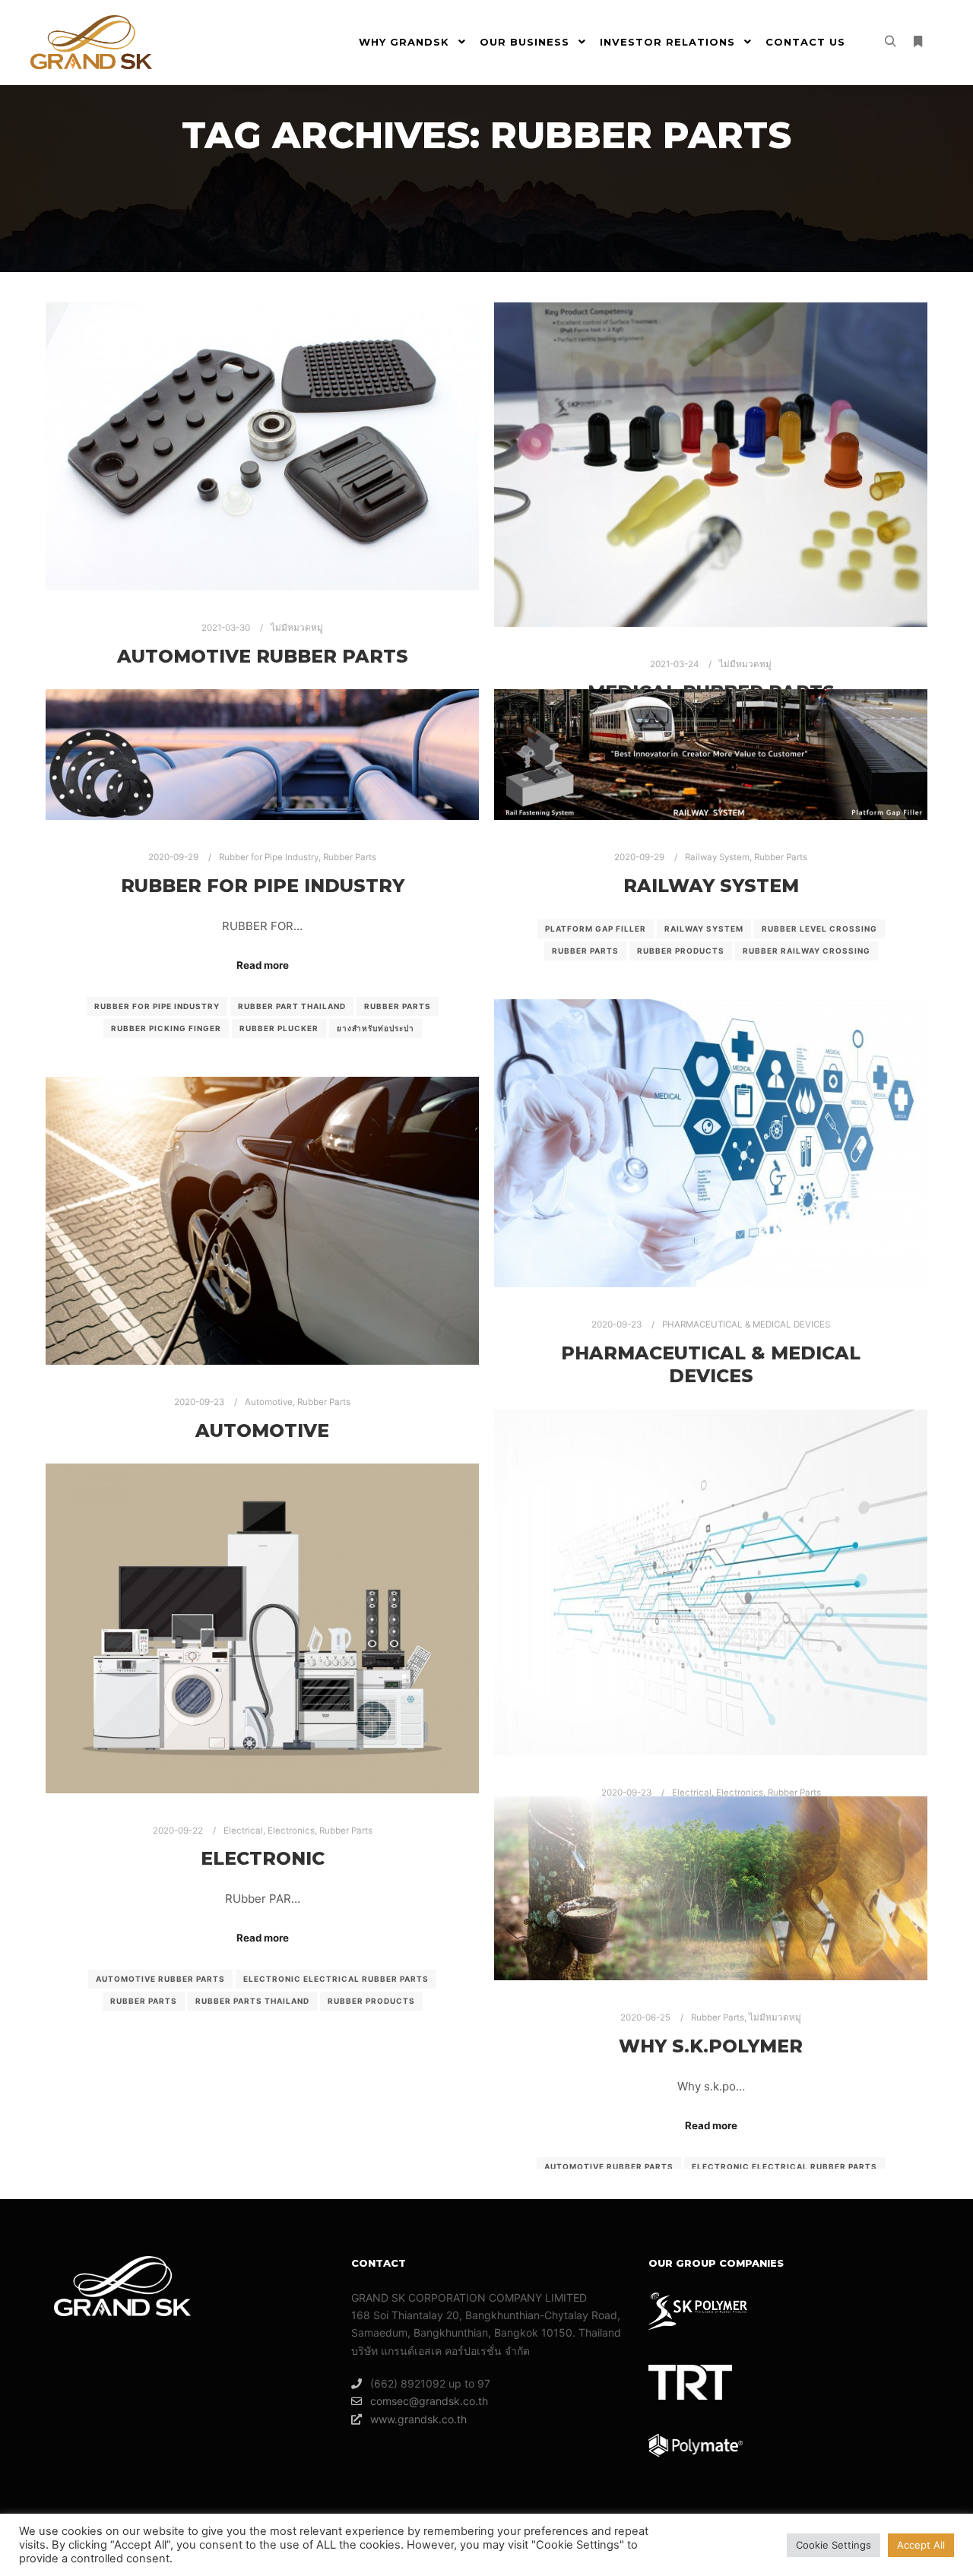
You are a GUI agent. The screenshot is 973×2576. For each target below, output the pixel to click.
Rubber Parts (350, 857)
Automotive (269, 1402)
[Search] (890, 42)
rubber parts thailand (252, 2001)
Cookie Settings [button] (834, 2545)
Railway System (717, 857)
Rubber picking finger (166, 1028)
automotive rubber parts (160, 1979)
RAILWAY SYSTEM (711, 886)
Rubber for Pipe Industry (269, 857)
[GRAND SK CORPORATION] (91, 42)
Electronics (740, 1793)
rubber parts (398, 1006)
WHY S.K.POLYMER (711, 2046)
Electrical (692, 1793)
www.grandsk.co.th (418, 2419)
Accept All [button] (921, 2545)
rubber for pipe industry (157, 1006)
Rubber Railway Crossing (807, 951)
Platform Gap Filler (596, 929)
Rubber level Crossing (819, 929)
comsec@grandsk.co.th (429, 2401)
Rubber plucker (279, 1028)
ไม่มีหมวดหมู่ (297, 628)
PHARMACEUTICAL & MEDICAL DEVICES (746, 1324)
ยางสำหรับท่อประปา (376, 1028)
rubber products (681, 951)
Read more (263, 965)
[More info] (918, 42)
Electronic (263, 1858)
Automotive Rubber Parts (263, 656)
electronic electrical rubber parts (336, 1979)
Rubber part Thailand (292, 1006)
